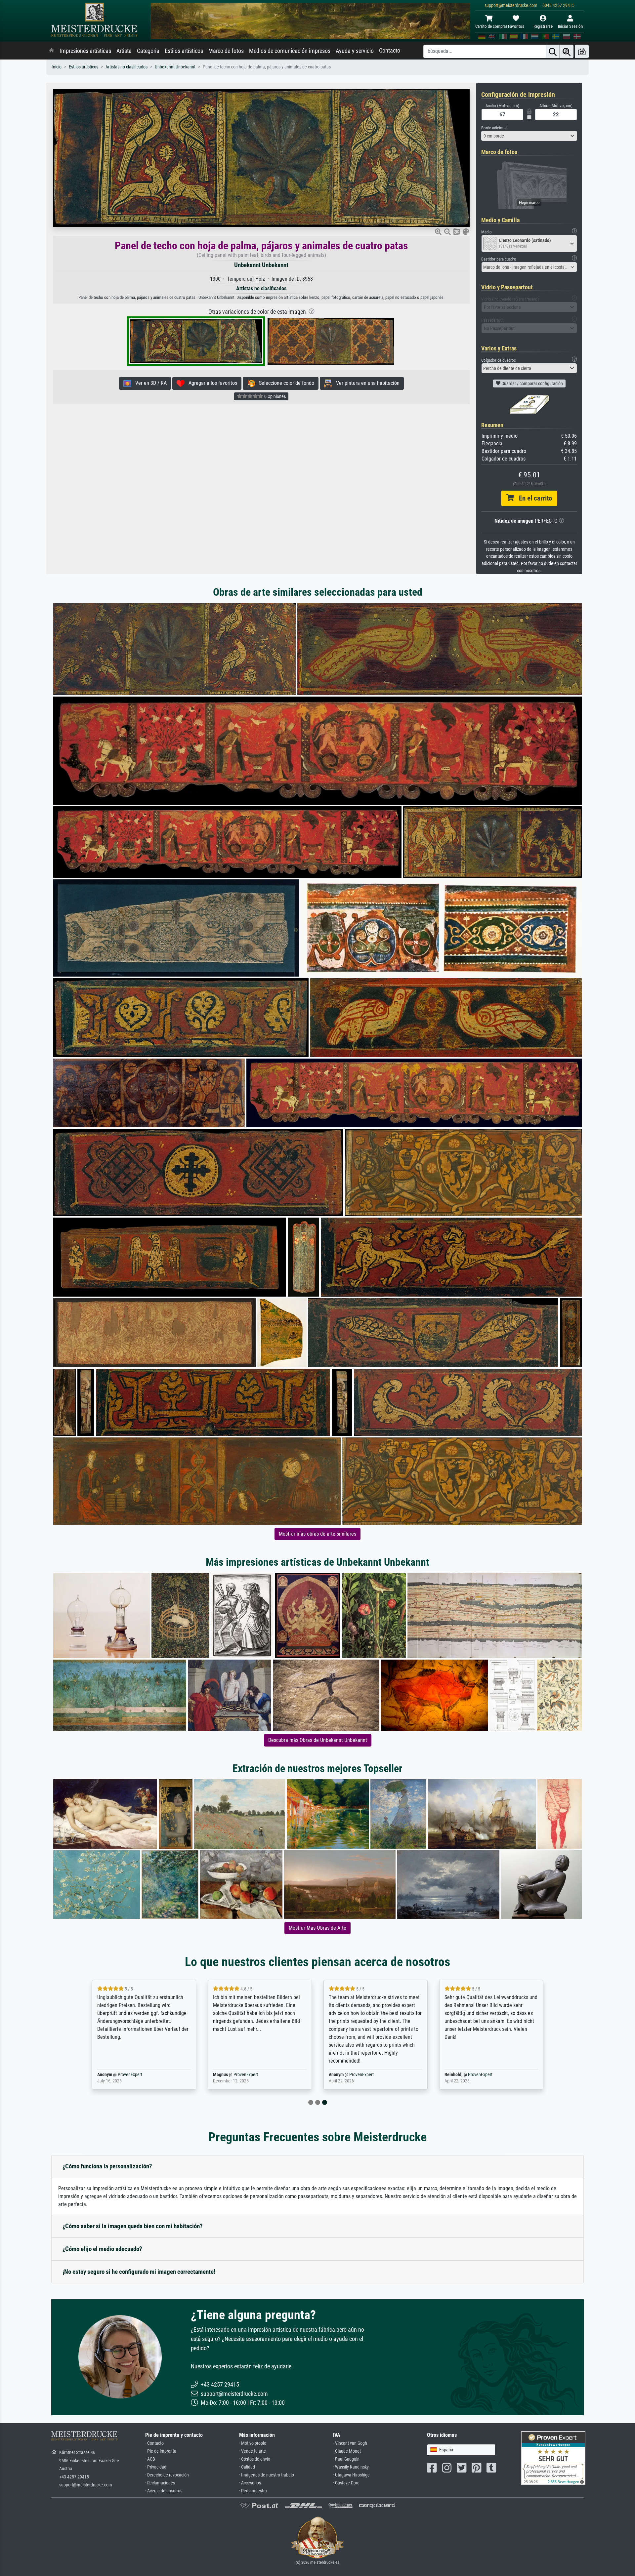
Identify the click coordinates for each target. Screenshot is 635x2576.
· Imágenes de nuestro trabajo (267, 2475)
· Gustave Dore (346, 2483)
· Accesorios (250, 2483)
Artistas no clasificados (127, 67)
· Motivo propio (253, 2443)
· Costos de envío (255, 2459)
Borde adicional (494, 128)
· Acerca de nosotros (164, 2491)
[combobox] (529, 136)
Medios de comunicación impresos (290, 51)
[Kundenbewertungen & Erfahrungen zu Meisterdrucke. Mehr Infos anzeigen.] (553, 2458)
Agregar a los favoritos (211, 383)
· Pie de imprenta (161, 2451)
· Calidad (247, 2467)
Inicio (57, 67)
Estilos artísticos (184, 51)
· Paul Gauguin (346, 2459)
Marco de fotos (226, 51)
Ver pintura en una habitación (366, 383)
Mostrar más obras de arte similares (317, 1534)
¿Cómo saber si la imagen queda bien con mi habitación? (133, 2226)
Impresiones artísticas (85, 51)
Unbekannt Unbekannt (175, 67)
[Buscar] (553, 51)
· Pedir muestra (253, 2491)
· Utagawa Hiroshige (351, 2475)
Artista (124, 51)
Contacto (390, 51)
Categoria (148, 51)
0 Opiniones (275, 396)
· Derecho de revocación (167, 2475)
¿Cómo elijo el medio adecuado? (102, 2249)
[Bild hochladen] (582, 51)
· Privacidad (156, 2467)
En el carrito (533, 498)
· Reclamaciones (160, 2483)
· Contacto (154, 2443)
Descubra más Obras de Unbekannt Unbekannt (318, 1740)
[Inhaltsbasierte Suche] (567, 51)
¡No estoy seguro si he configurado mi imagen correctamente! (139, 2272)
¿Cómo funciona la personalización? (107, 2166)
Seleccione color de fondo (285, 383)
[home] (52, 51)
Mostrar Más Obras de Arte (317, 1928)
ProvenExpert (130, 2075)
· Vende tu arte (253, 2451)
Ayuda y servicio (355, 51)
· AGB (150, 2459)
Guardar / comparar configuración (532, 383)
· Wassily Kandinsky (351, 2467)
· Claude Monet (347, 2451)
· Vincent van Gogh (350, 2443)
